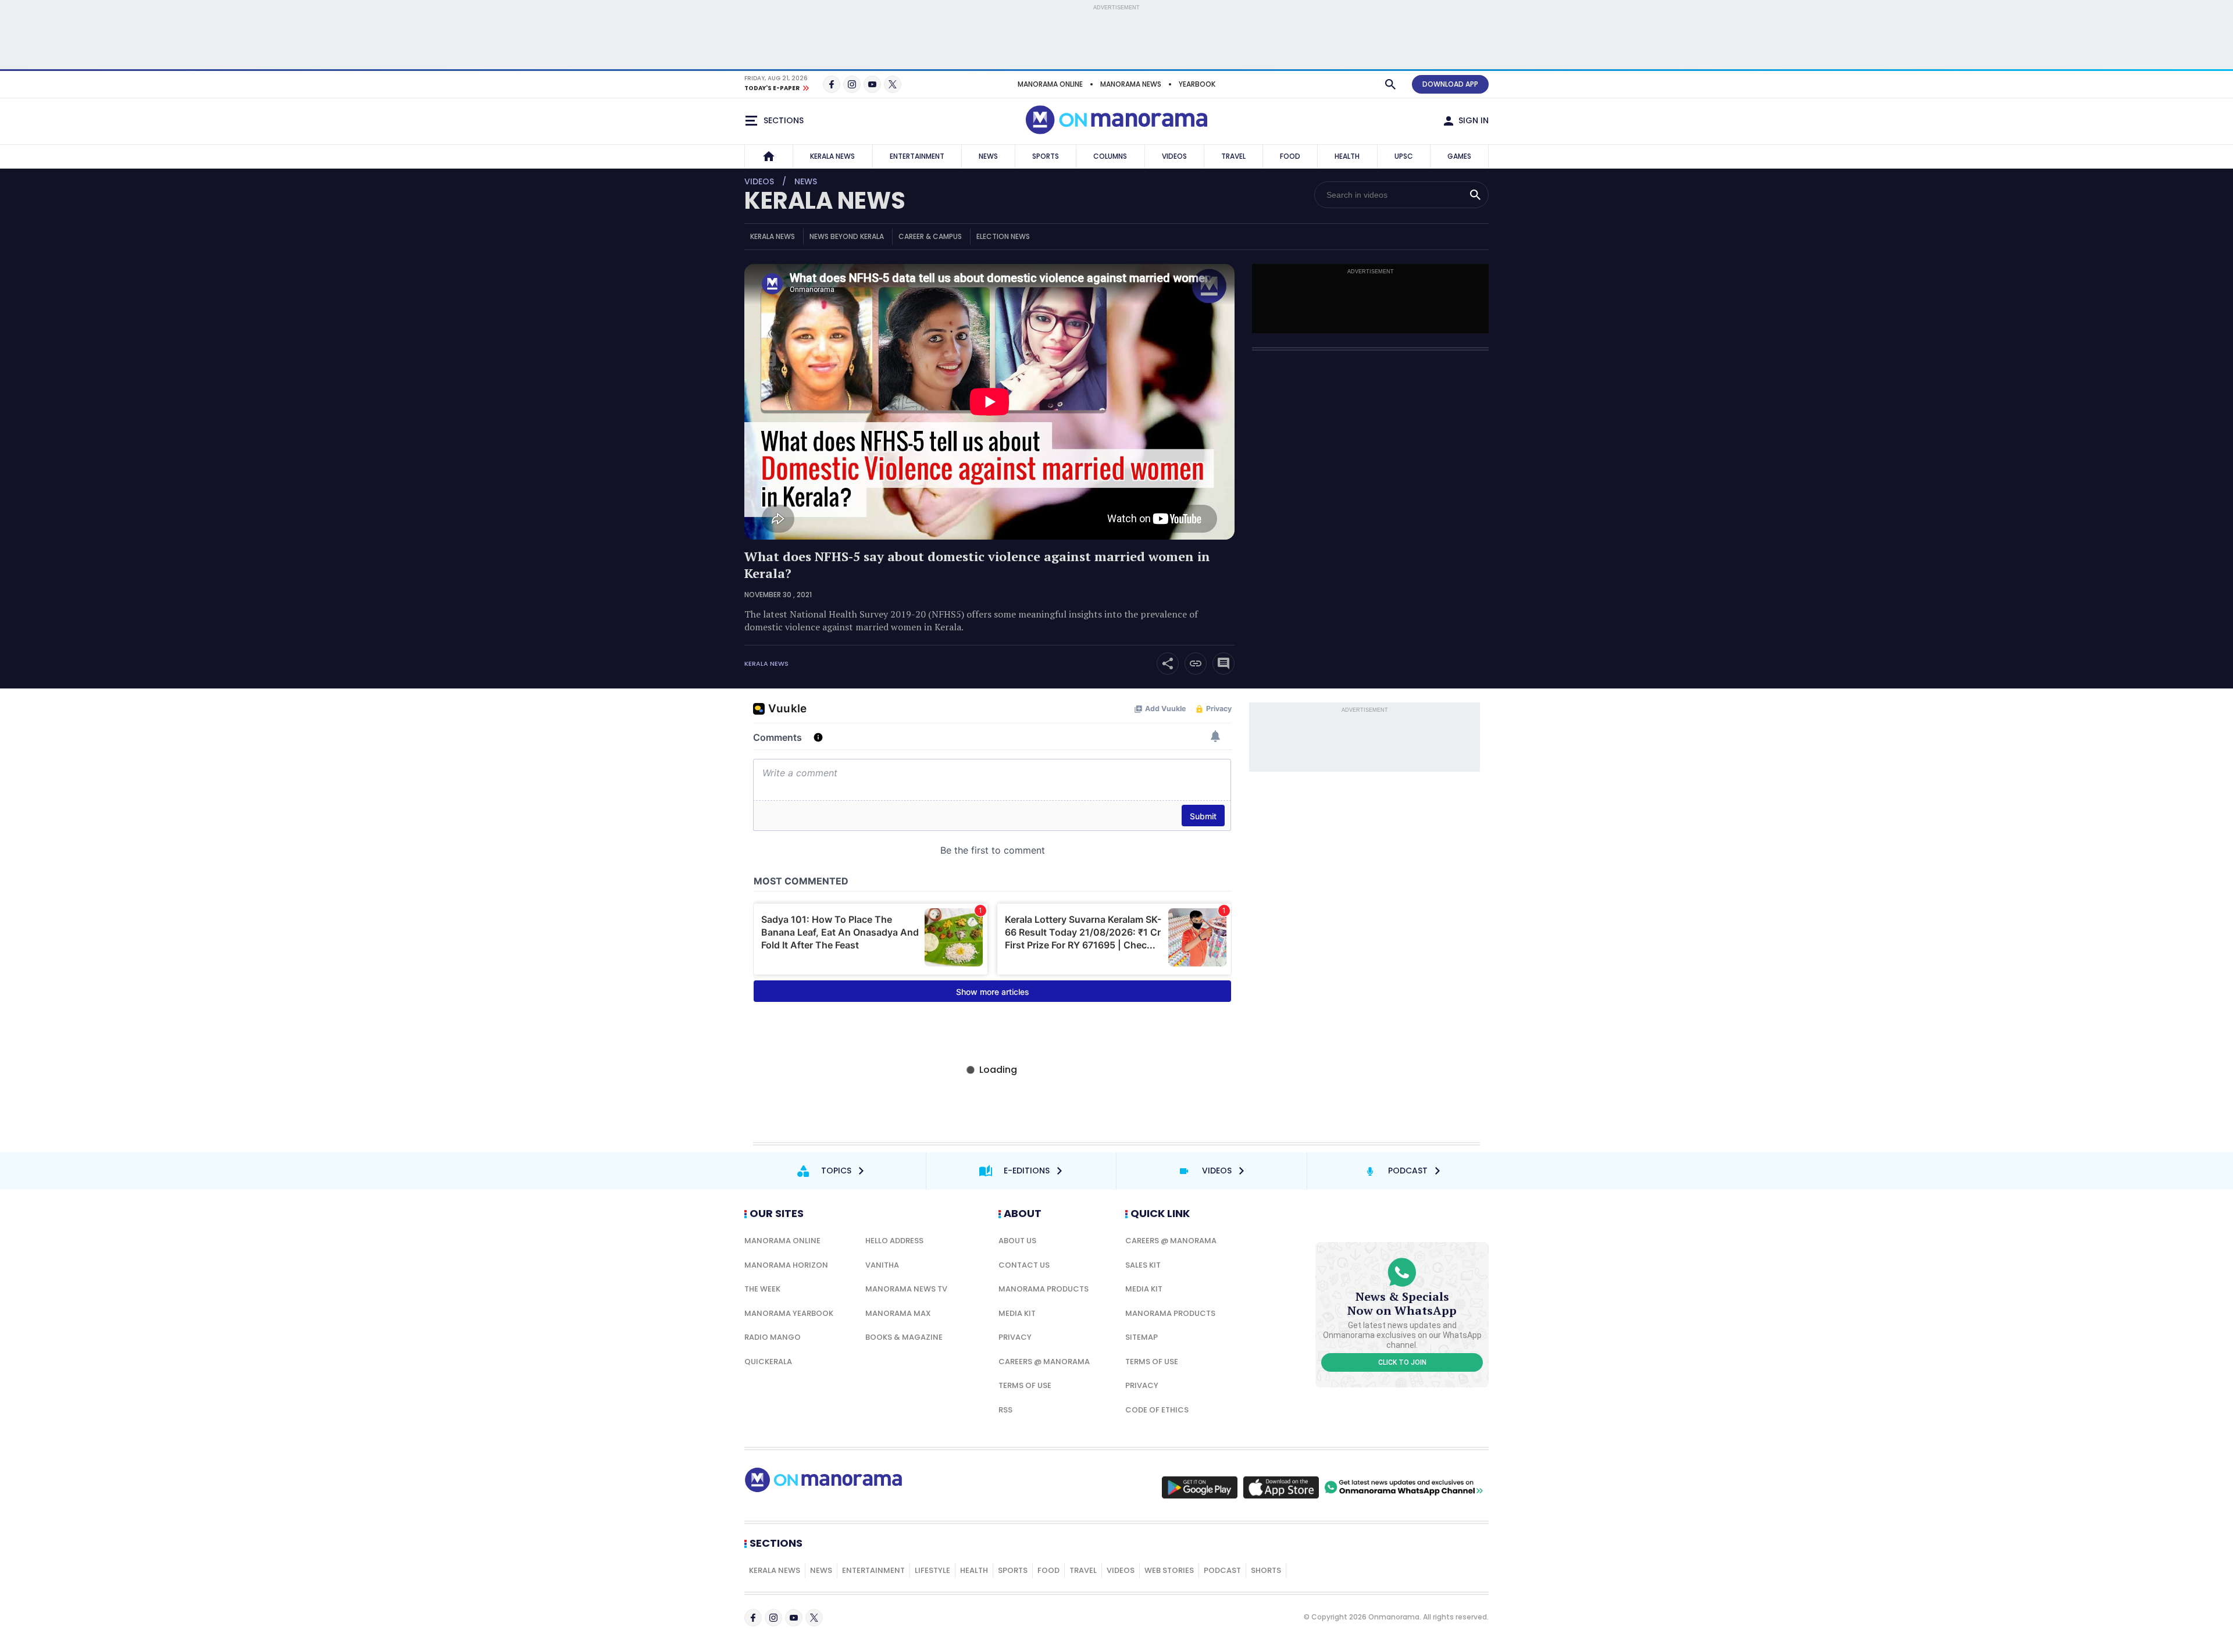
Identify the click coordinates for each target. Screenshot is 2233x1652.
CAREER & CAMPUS (930, 236)
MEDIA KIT (1017, 1313)
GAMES (1459, 156)
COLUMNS (1110, 156)
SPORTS (1046, 156)
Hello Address (894, 1241)
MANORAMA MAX (898, 1313)
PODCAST (1222, 1570)
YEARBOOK (1197, 84)
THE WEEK (762, 1289)
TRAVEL (1233, 156)
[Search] (1390, 84)
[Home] (769, 156)
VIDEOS (1174, 156)
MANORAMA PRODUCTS (1044, 1289)
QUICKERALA (768, 1362)
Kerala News (766, 664)
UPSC (1404, 156)
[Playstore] (1200, 1487)
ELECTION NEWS (1003, 236)
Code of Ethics (1157, 1410)
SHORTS (1266, 1570)
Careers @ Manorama (1044, 1362)
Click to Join (1402, 1362)
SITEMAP (1142, 1337)
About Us (1017, 1241)
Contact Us (1024, 1265)
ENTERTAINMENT (917, 156)
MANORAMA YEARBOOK (789, 1313)
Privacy (1015, 1337)
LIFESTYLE (932, 1570)
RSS (1005, 1410)
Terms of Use (1025, 1385)
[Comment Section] (1223, 663)
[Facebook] (832, 84)
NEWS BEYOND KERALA (847, 236)
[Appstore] (1281, 1487)
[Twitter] (893, 84)
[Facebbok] (753, 1618)
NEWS (988, 156)
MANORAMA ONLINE (1050, 84)
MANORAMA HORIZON (786, 1265)
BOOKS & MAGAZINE (904, 1337)
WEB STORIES (1169, 1570)
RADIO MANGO (773, 1337)
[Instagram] (852, 84)
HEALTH (1347, 156)
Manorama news (1131, 84)
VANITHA (882, 1265)
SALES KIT (1143, 1265)
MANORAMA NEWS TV (906, 1289)
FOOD (1290, 156)
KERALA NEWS (832, 156)
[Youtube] (872, 84)
